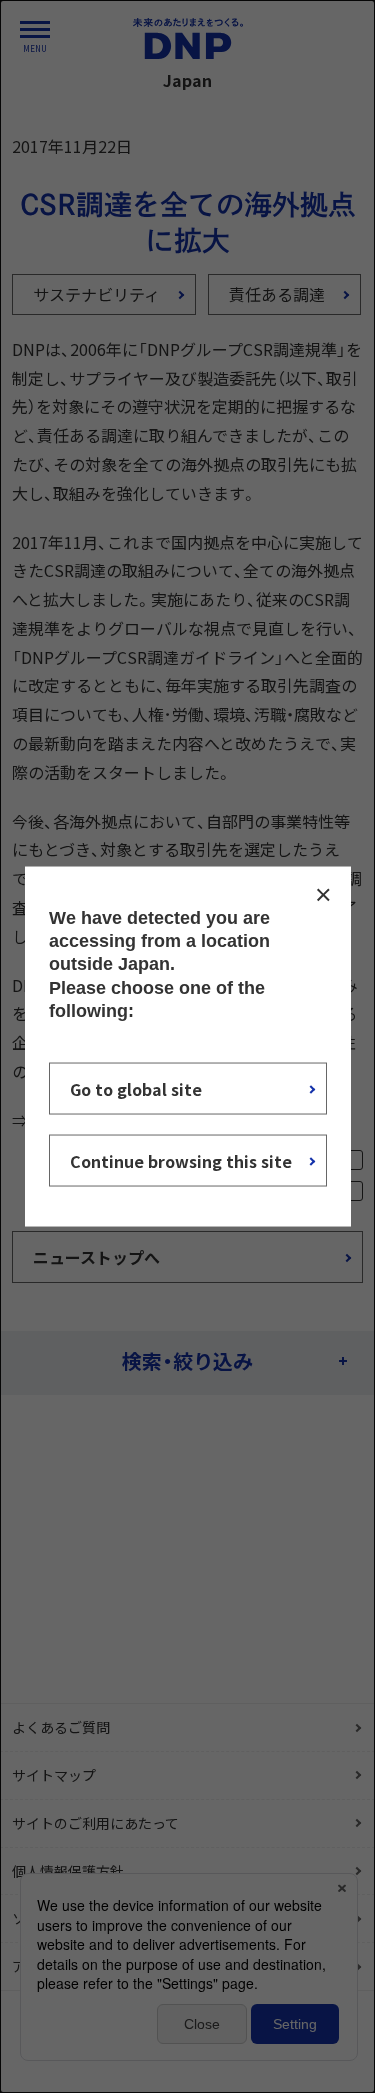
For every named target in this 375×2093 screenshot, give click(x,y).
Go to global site (136, 1089)
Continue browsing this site (181, 1161)
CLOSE (323, 894)
